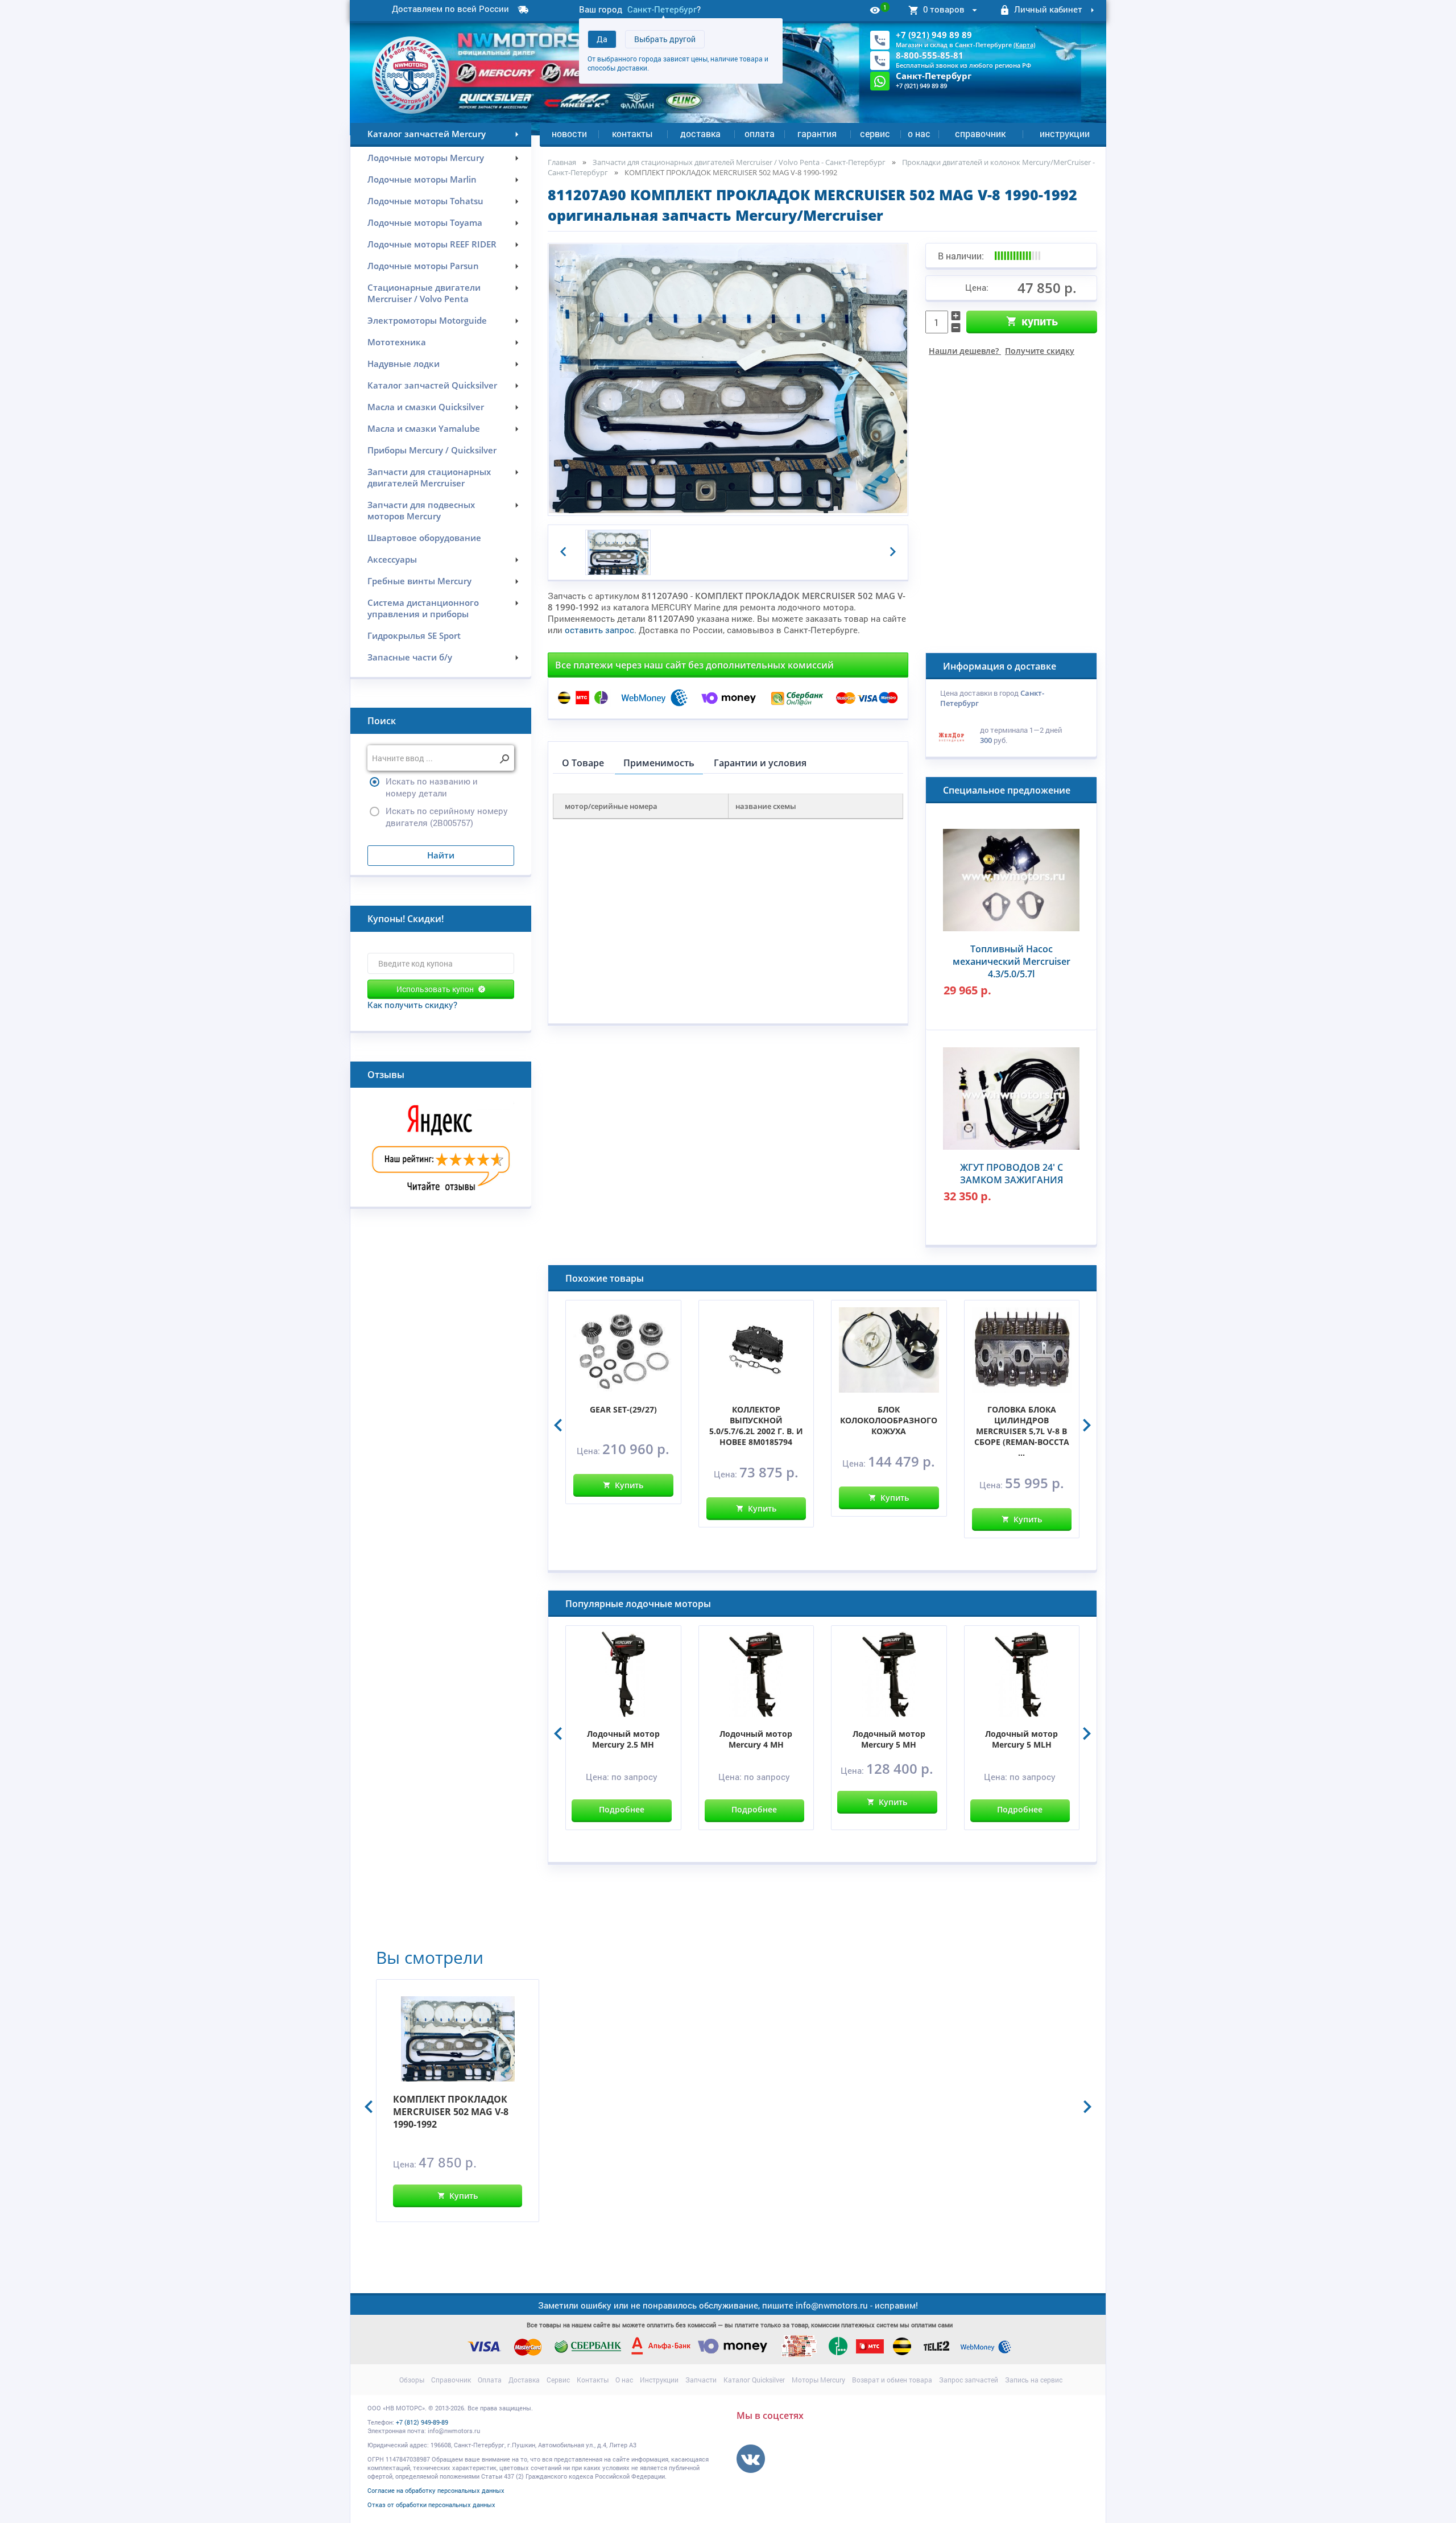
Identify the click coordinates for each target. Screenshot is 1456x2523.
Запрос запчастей (969, 2380)
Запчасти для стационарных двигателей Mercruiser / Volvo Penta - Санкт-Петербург (739, 162)
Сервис (875, 133)
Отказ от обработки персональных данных (431, 2505)
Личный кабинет (1048, 9)
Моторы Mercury (818, 2380)
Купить (1040, 321)
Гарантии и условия (760, 763)
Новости (569, 133)
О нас (919, 133)
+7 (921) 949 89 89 (934, 35)
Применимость (659, 763)
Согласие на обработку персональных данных (436, 2490)
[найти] (504, 759)
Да (602, 39)
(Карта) (1024, 45)
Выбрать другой (665, 39)
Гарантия (817, 133)
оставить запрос (599, 630)
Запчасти (701, 2380)
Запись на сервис (1034, 2380)
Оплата (760, 133)
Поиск (382, 721)
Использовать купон (435, 989)
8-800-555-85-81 (930, 55)
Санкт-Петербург (662, 9)
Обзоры (412, 2380)
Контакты (632, 133)
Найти (441, 855)
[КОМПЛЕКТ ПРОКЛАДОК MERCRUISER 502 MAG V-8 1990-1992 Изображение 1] (618, 553)
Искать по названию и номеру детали (432, 787)
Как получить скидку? (412, 1005)
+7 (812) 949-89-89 (422, 2422)
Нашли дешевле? (1002, 351)
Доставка (700, 133)
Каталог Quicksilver (754, 2380)
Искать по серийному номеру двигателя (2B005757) (447, 817)
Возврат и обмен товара (892, 2380)
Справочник (980, 133)
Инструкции (1065, 133)
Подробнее (622, 1809)
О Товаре (583, 763)
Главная (562, 162)
